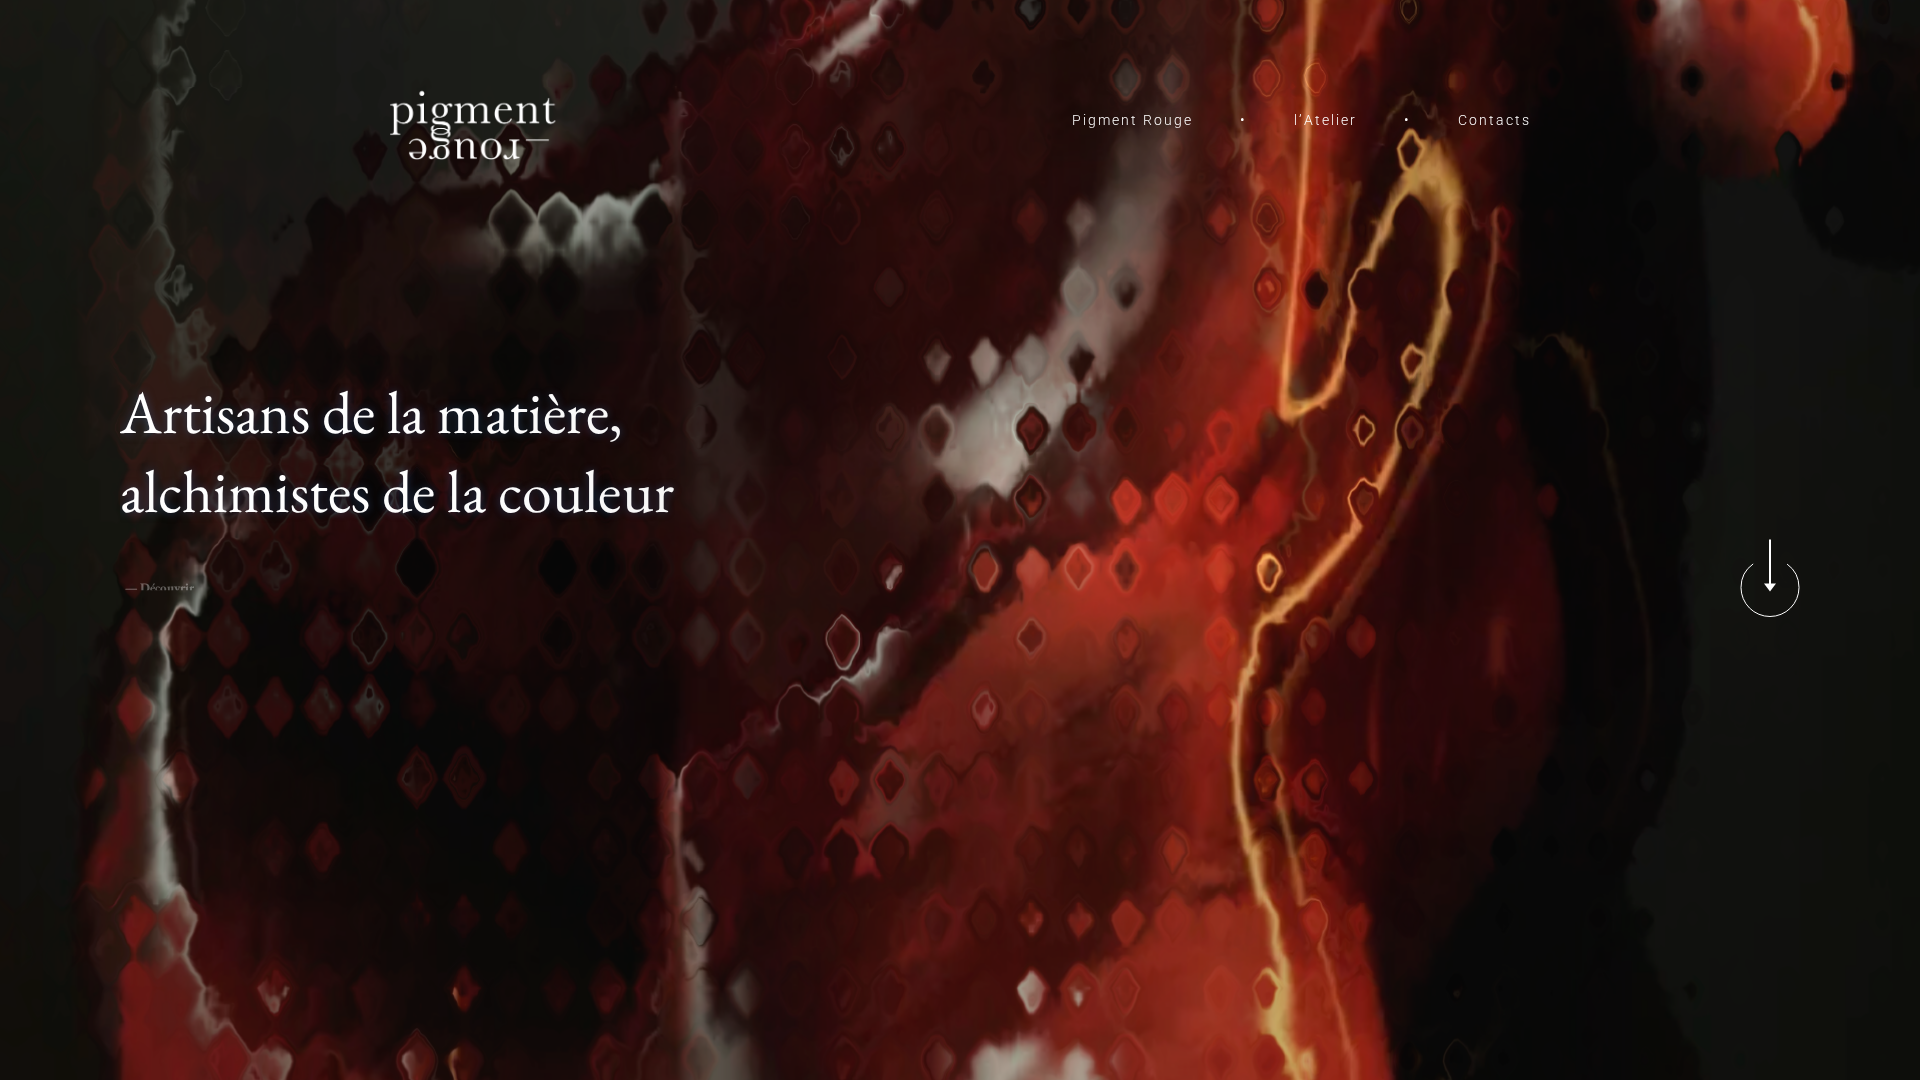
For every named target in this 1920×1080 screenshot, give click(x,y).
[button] (1770, 588)
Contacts (1494, 120)
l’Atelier (1325, 120)
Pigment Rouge (1132, 120)
